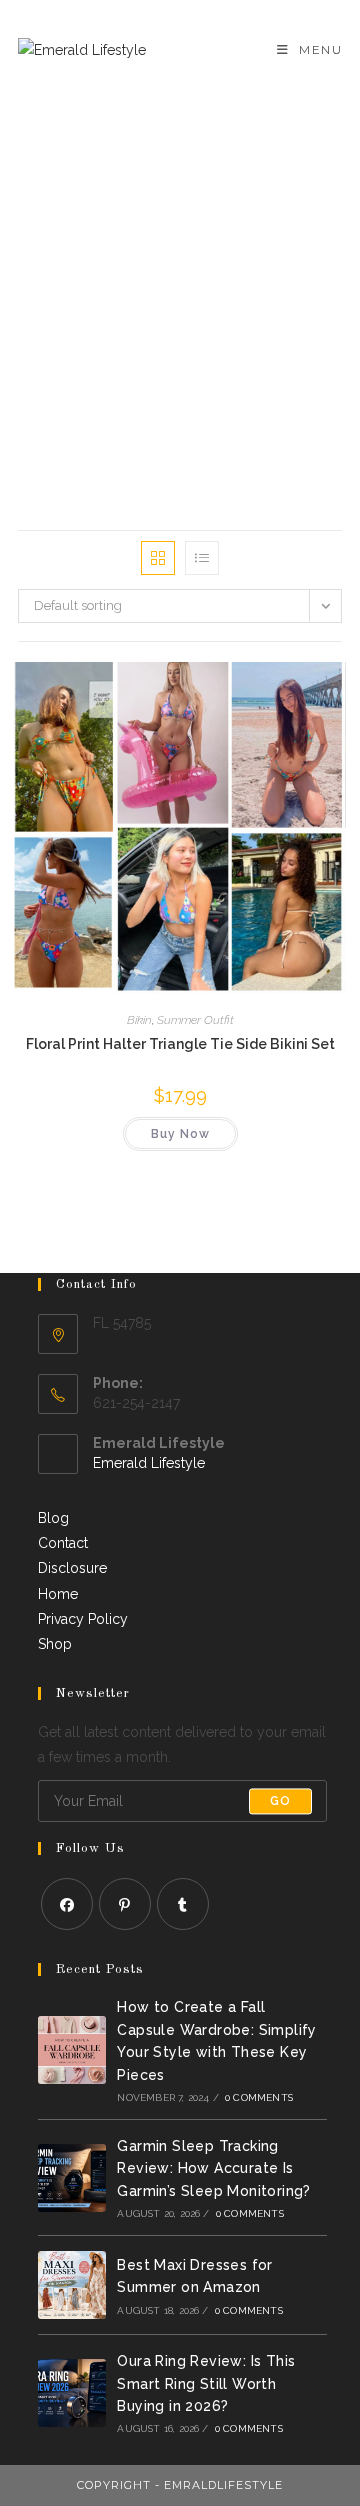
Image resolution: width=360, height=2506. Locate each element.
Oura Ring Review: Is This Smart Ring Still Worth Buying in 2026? (206, 2383)
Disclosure (72, 1568)
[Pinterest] (125, 1904)
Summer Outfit (195, 1020)
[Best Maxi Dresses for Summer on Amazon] (72, 2285)
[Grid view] (158, 558)
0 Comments (259, 2097)
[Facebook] (67, 1904)
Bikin (139, 1020)
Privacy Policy (83, 1619)
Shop (55, 1644)
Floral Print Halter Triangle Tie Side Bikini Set (180, 1044)
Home (58, 1594)
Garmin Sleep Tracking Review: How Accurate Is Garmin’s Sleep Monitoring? (213, 2168)
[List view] (202, 558)
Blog (53, 1518)
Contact (63, 1543)
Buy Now (180, 1134)
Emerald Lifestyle (149, 1463)
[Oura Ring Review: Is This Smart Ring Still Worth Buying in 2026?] (72, 2393)
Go (280, 1801)
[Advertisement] (180, 290)
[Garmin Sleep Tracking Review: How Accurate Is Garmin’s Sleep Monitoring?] (72, 2178)
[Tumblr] (183, 1904)
